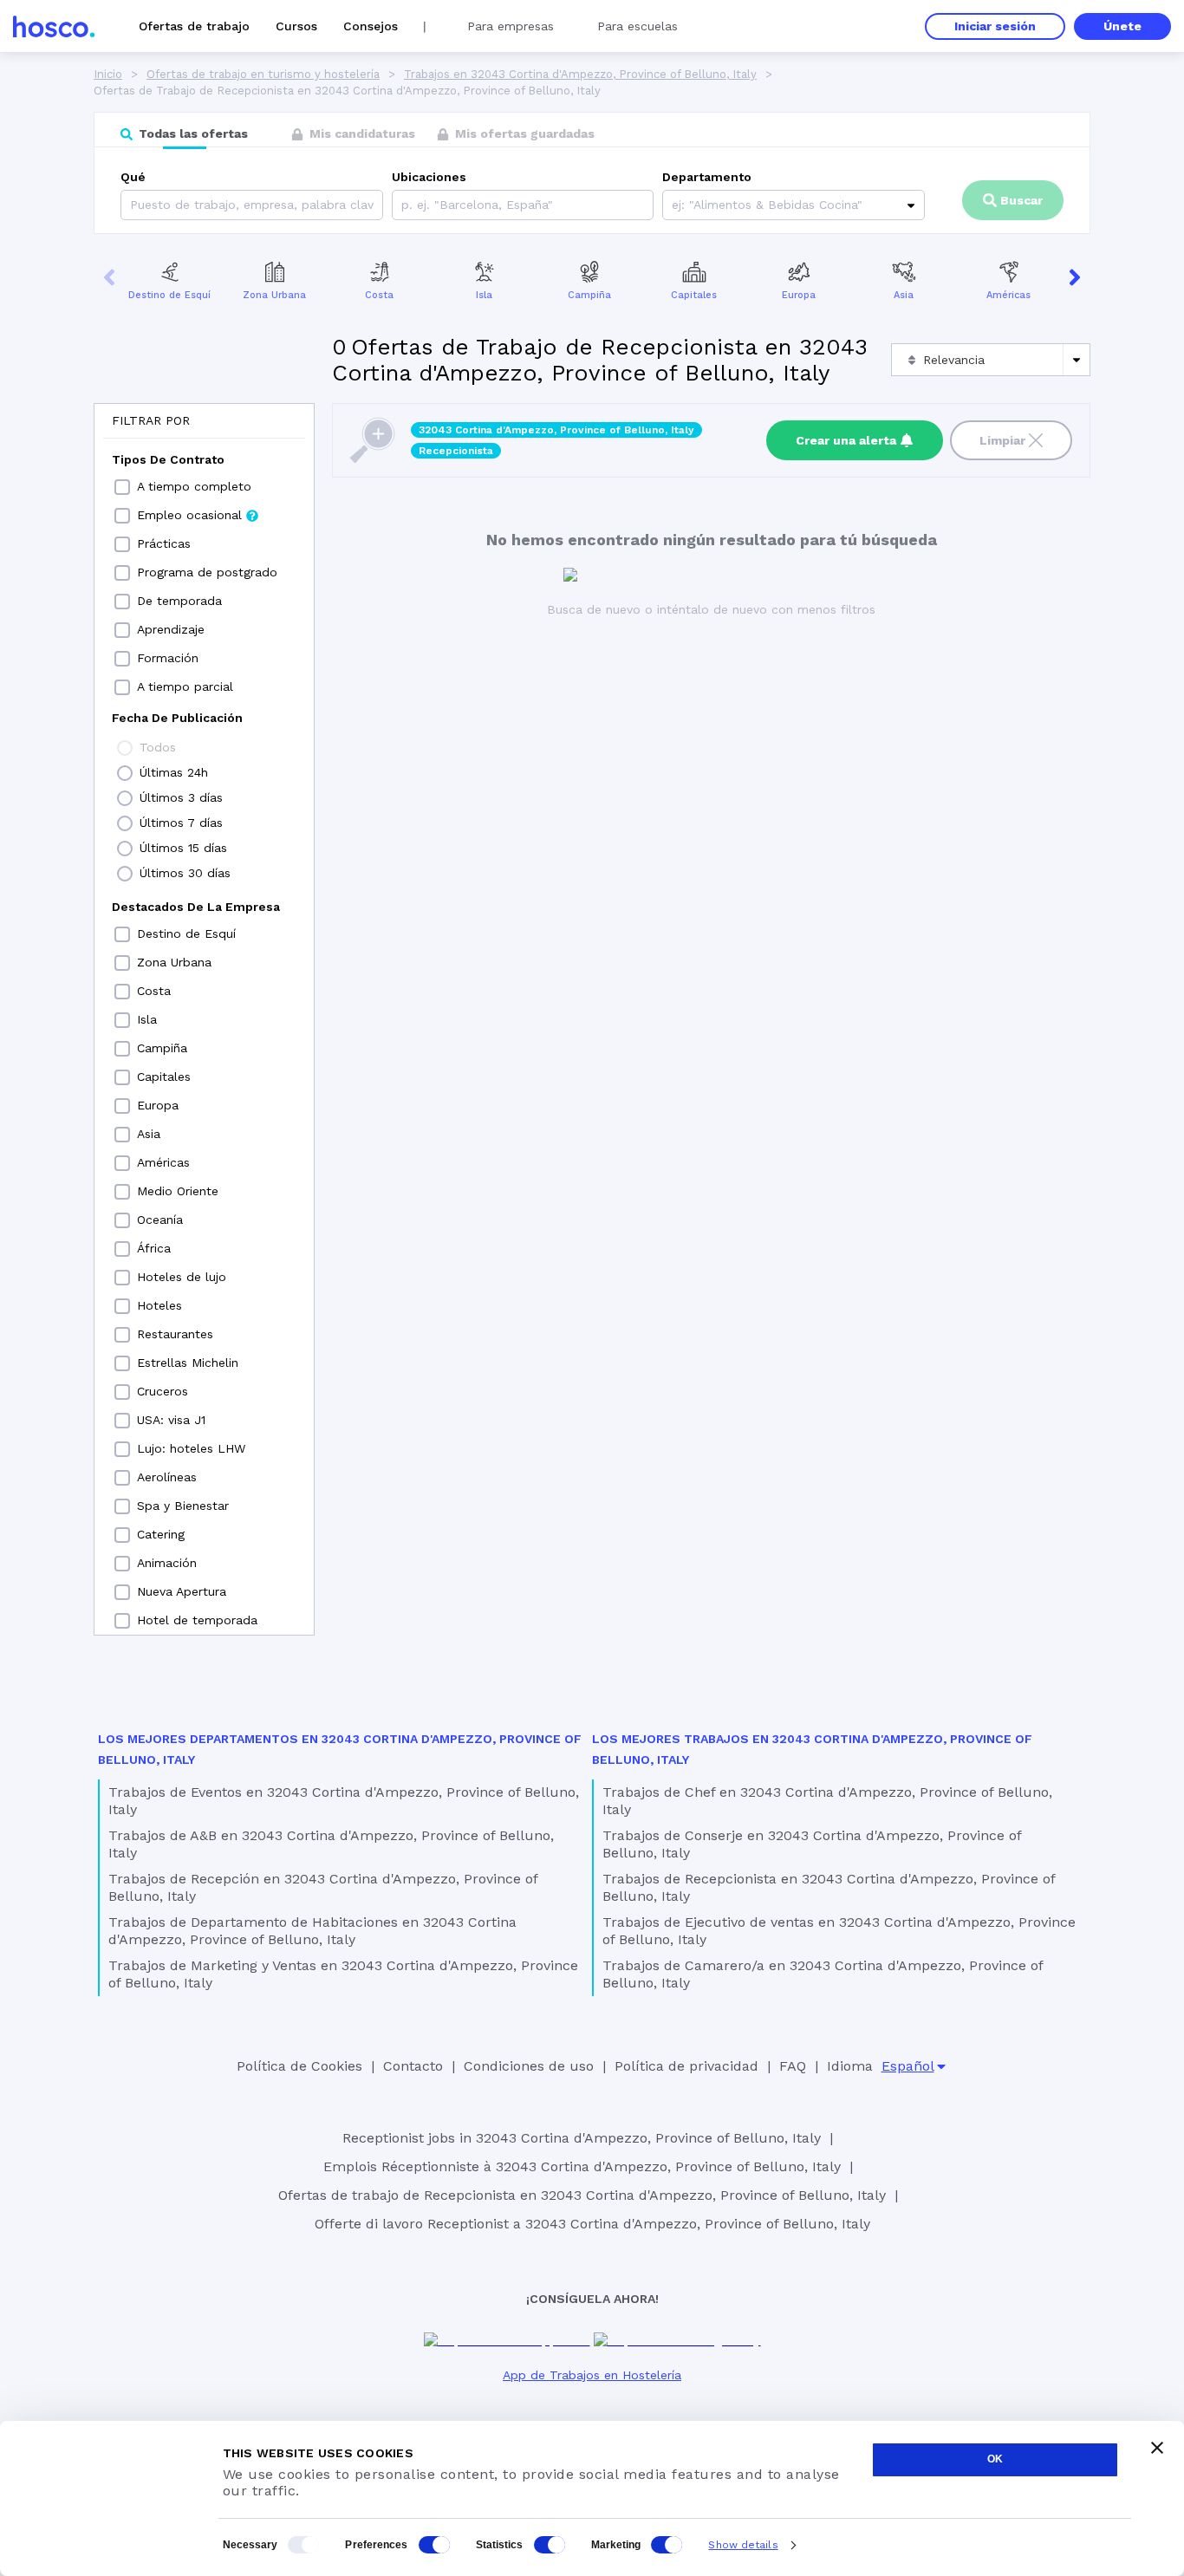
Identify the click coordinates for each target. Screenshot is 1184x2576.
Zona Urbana (274, 295)
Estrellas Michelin (188, 1363)
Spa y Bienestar (183, 1506)
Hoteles (159, 1305)
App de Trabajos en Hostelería (592, 2375)
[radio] (125, 748)
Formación (168, 658)
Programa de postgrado (207, 572)
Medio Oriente (178, 1191)
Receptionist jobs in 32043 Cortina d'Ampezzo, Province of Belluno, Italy (582, 2138)
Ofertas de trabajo (194, 26)
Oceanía (160, 1220)
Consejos (371, 26)
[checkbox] (122, 487)
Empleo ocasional (189, 515)
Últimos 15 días (183, 848)
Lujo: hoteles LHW (191, 1448)
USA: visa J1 (171, 1420)
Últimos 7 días (181, 823)
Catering (161, 1534)
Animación (167, 1563)
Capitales (694, 295)
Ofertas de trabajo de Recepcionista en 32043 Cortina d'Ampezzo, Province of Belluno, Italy (582, 2195)
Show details (743, 2545)
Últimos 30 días (185, 873)
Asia (904, 295)
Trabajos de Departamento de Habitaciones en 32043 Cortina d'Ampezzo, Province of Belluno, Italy (312, 1931)
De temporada (179, 601)
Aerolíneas (167, 1477)
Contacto (413, 2066)
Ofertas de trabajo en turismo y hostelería (263, 74)
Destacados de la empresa (196, 907)
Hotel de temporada (197, 1620)
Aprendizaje (171, 629)
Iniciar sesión (995, 26)
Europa (799, 295)
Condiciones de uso (529, 2066)
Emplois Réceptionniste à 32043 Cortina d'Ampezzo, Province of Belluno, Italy (582, 2166)
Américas (1008, 295)
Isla (484, 295)
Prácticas (164, 543)
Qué (133, 177)
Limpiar (1002, 440)
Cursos (296, 26)
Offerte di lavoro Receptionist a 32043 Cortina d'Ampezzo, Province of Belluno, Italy (592, 2224)
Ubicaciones (429, 177)
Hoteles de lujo (182, 1277)
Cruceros (163, 1391)
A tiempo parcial (185, 686)
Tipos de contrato (168, 459)
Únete (1122, 26)
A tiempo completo (194, 486)
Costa (379, 295)
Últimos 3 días (181, 797)
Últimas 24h (174, 772)
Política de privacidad (686, 2066)
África (154, 1248)
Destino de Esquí (169, 295)
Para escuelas (638, 26)
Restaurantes (175, 1334)
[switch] (434, 2545)
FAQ (793, 2066)
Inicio (108, 74)
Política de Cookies (299, 2066)
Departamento (707, 177)
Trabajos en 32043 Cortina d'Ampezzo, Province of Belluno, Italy (580, 74)
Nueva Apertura (182, 1591)
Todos (158, 747)
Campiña (589, 295)
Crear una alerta (846, 440)
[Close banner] (1157, 2448)
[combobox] (403, 205)
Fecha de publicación (177, 718)
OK (995, 2459)
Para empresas (511, 26)
